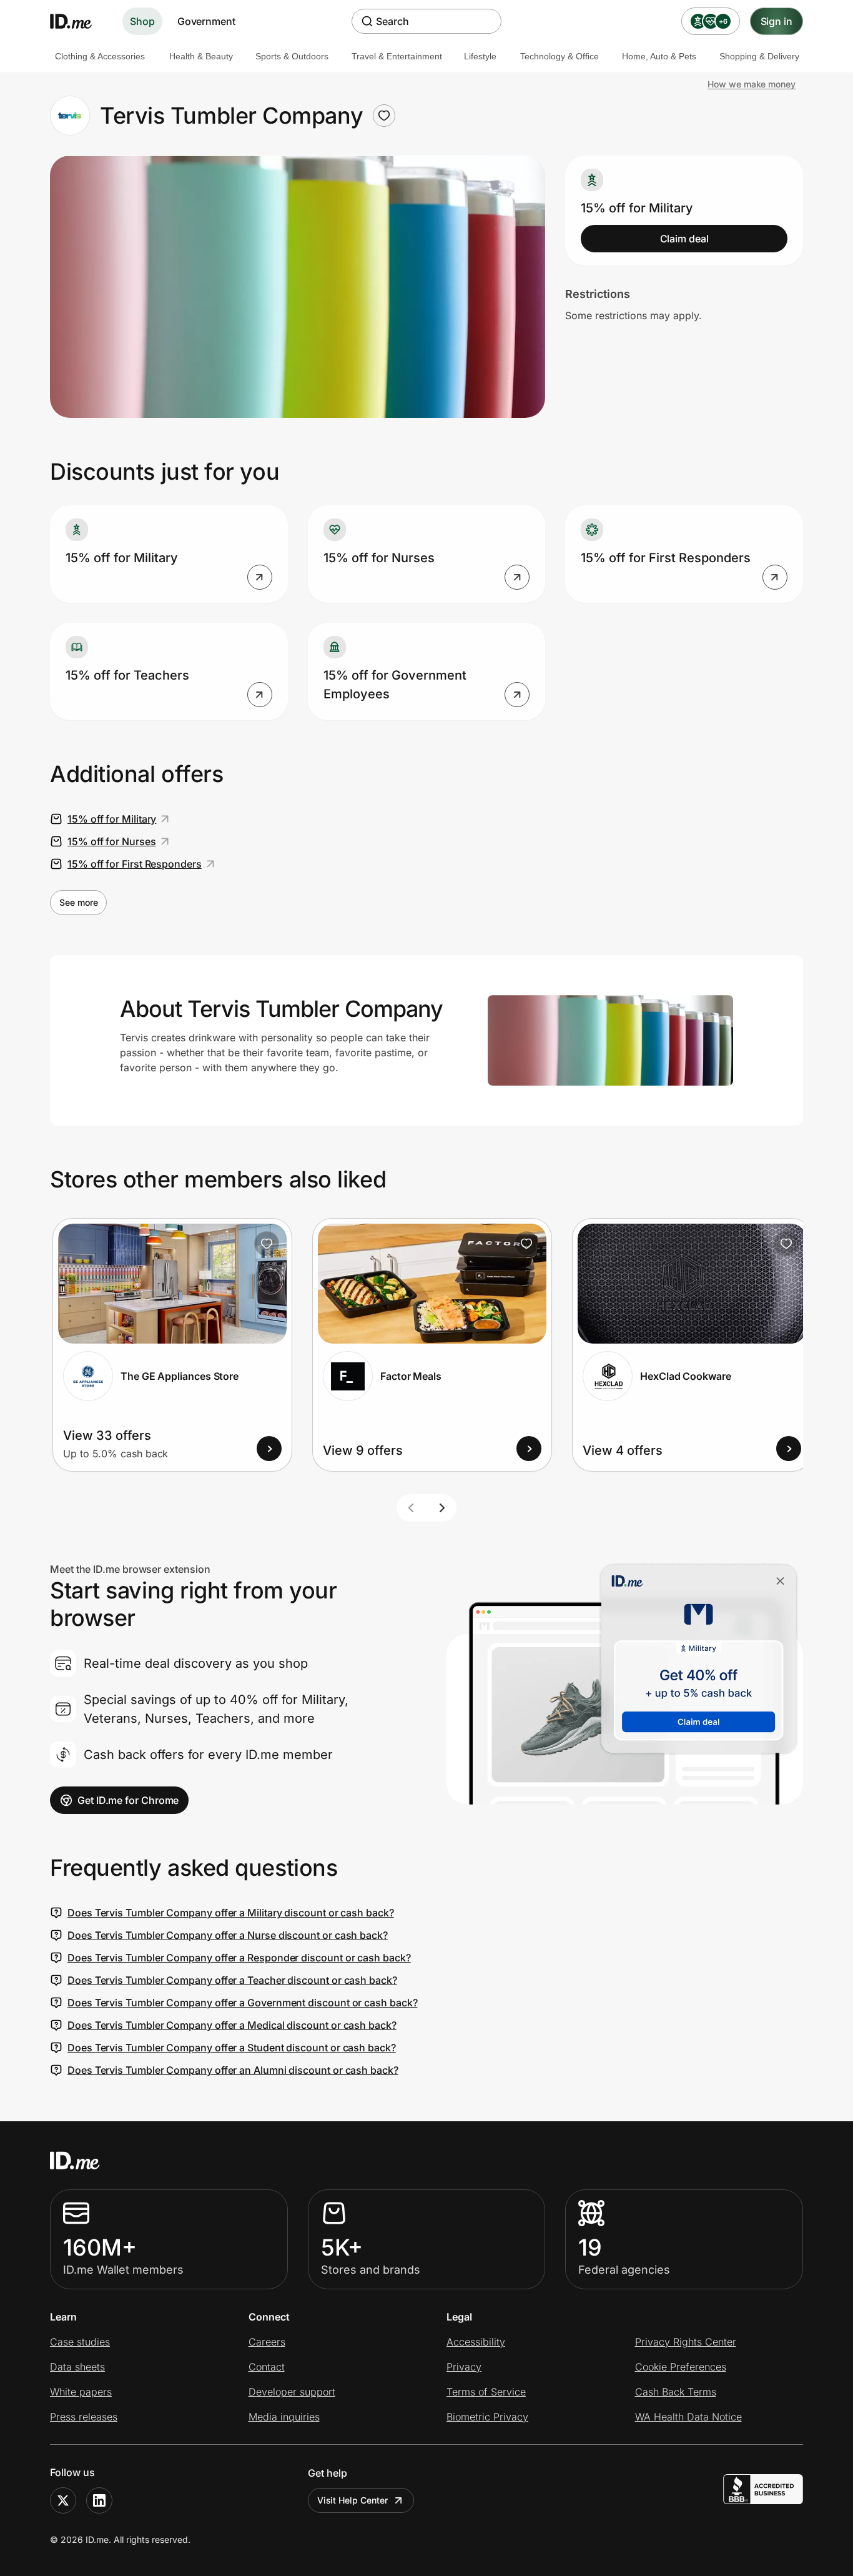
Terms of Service (486, 2392)
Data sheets (77, 2367)
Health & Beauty (201, 56)
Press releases (84, 2417)
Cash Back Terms (676, 2392)
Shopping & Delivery (759, 56)
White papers (81, 2392)
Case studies (80, 2342)
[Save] (267, 1244)
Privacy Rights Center (686, 2342)
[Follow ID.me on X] (63, 2500)
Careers (267, 2342)
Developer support (292, 2392)
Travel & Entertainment (397, 56)
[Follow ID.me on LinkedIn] (99, 2500)
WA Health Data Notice (688, 2417)
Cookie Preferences (681, 2367)
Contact (267, 2367)
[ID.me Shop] (79, 21)
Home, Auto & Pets (659, 56)
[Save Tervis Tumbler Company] (384, 116)
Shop (142, 21)
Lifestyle (480, 56)
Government (206, 21)
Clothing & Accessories (100, 56)
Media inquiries (284, 2417)
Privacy (464, 2367)
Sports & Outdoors (292, 56)
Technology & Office (560, 56)
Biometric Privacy (487, 2417)
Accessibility (476, 2342)
